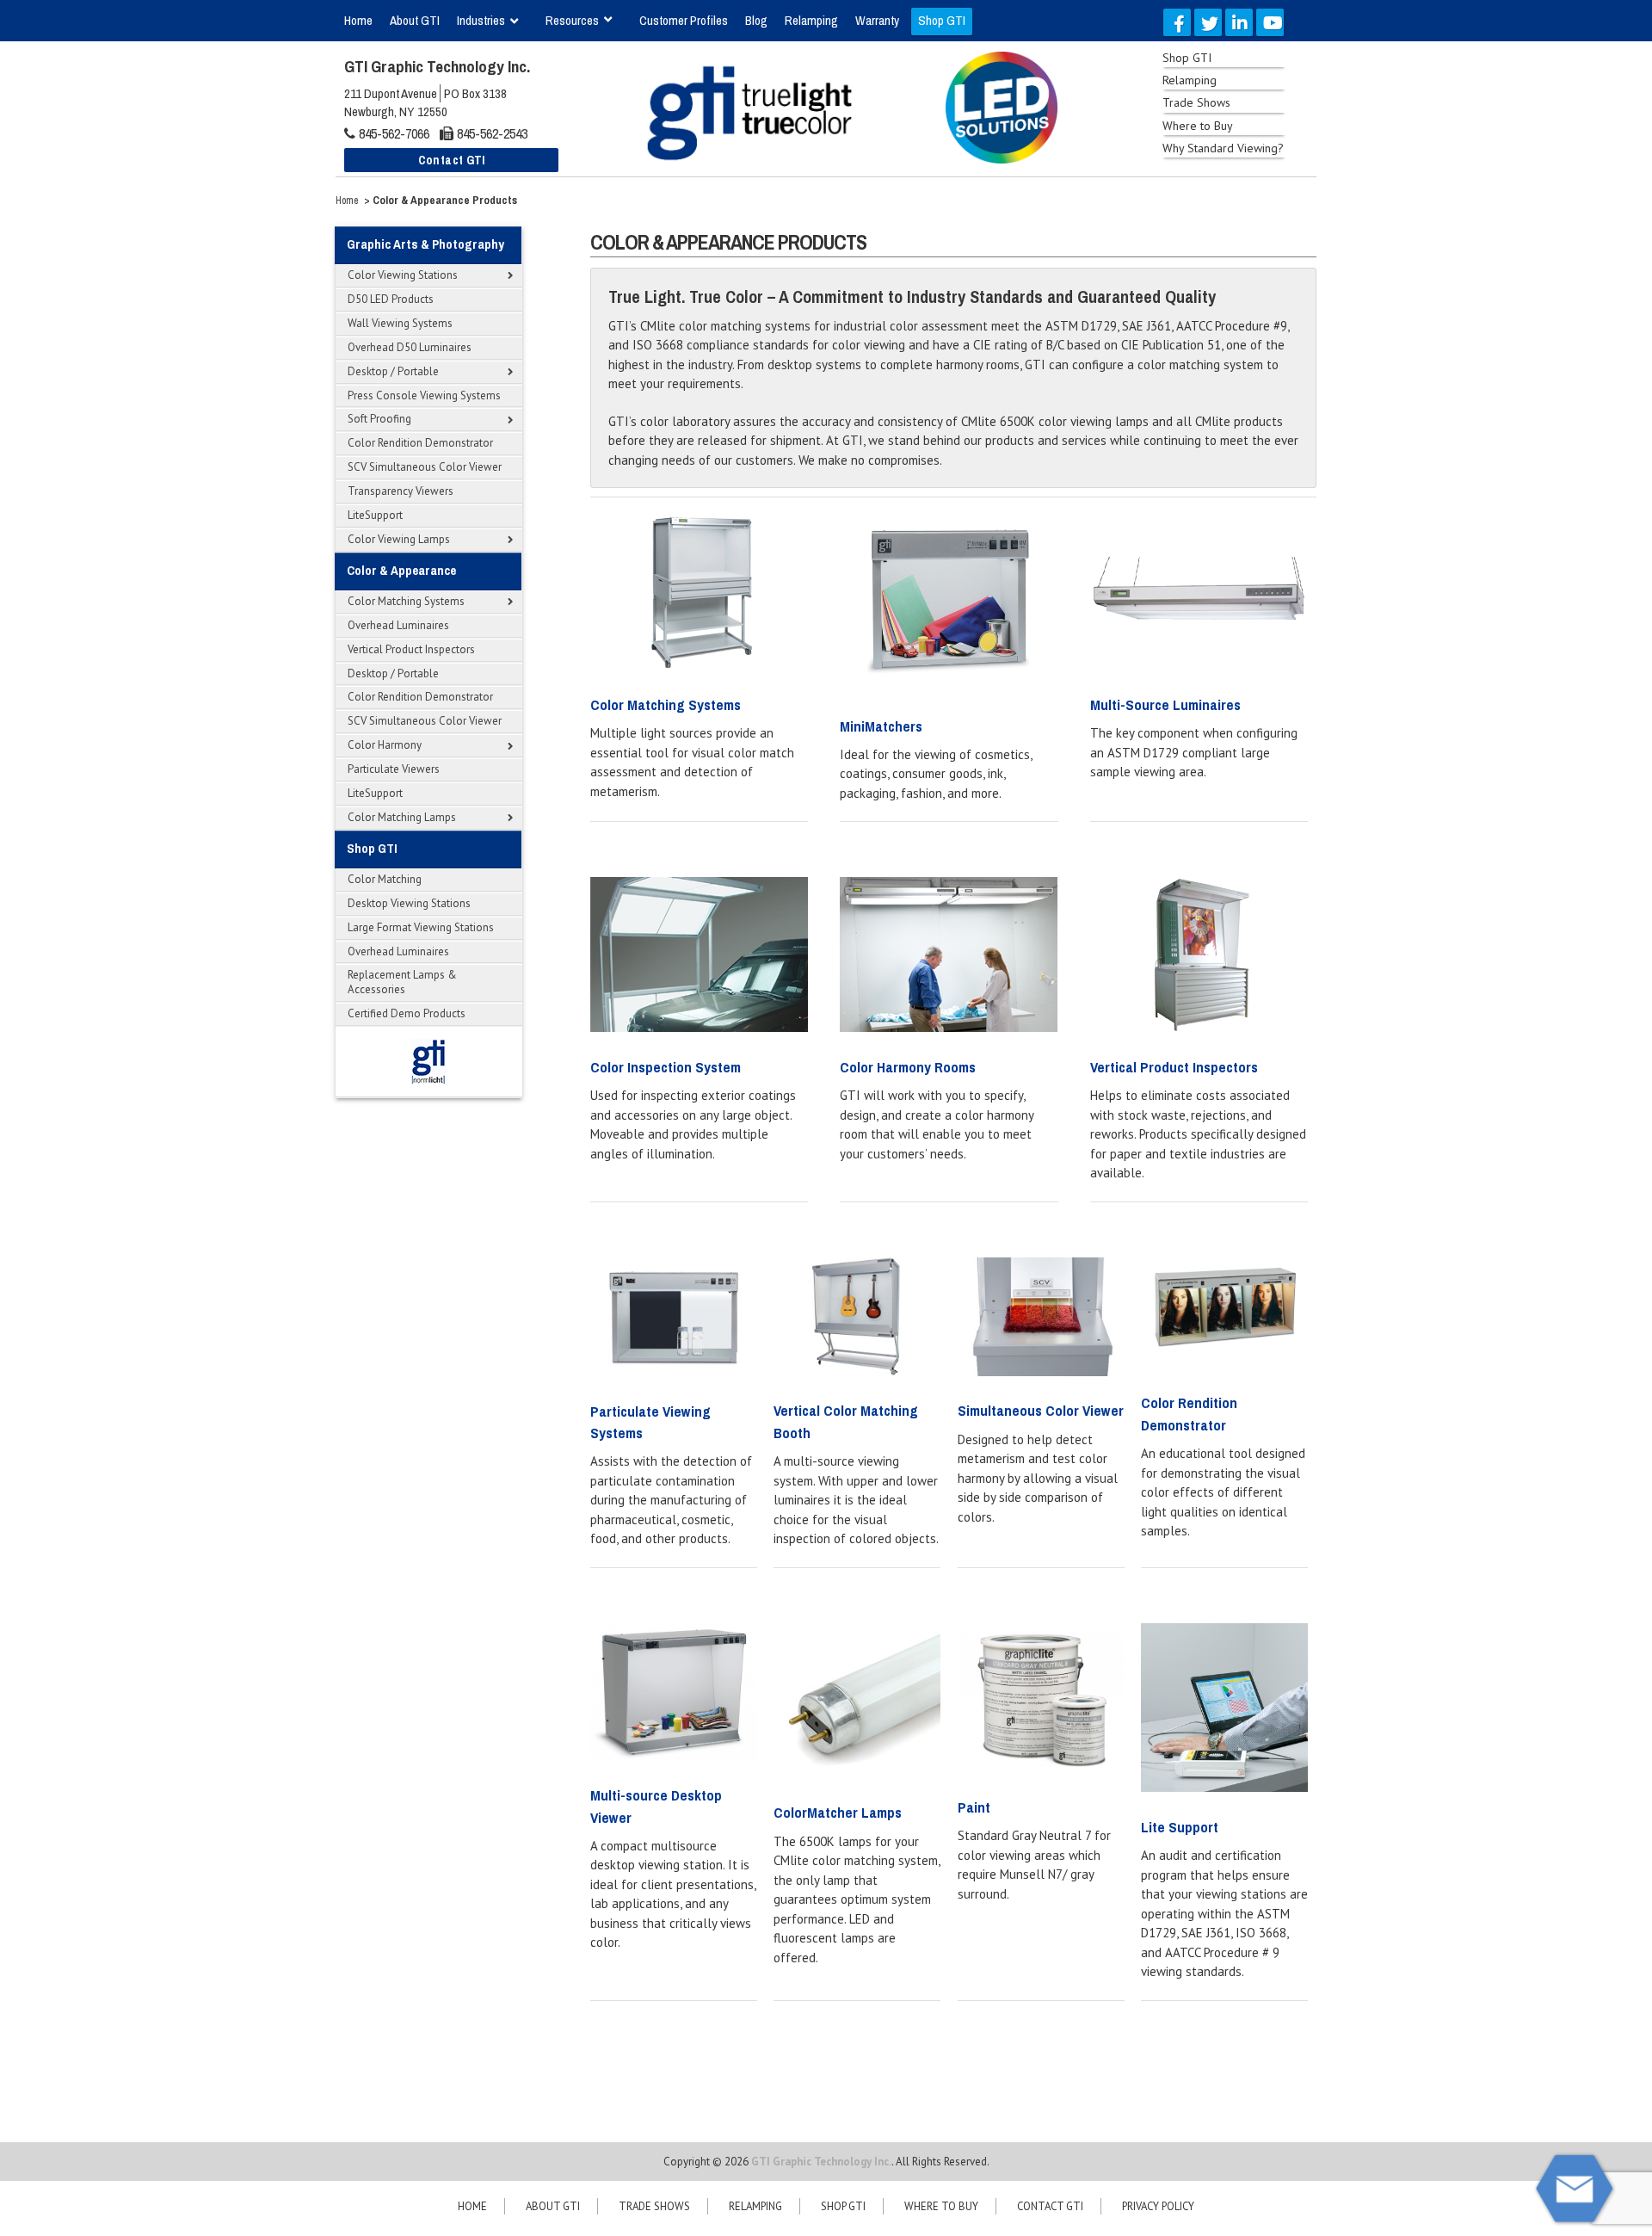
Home (347, 201)
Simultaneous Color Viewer (1041, 1410)
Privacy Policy (1158, 2206)
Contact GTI (1050, 2206)
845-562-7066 (394, 133)
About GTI (553, 2206)
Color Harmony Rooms (908, 1067)
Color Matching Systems (666, 704)
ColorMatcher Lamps (838, 1812)
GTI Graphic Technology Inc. (821, 2162)
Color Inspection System (666, 1067)
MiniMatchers (881, 726)
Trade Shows (654, 2206)
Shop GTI (843, 2206)
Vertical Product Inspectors (1174, 1067)
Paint (974, 1807)
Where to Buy (941, 2206)
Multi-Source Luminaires (1165, 704)
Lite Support (1180, 1827)
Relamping (755, 2206)
